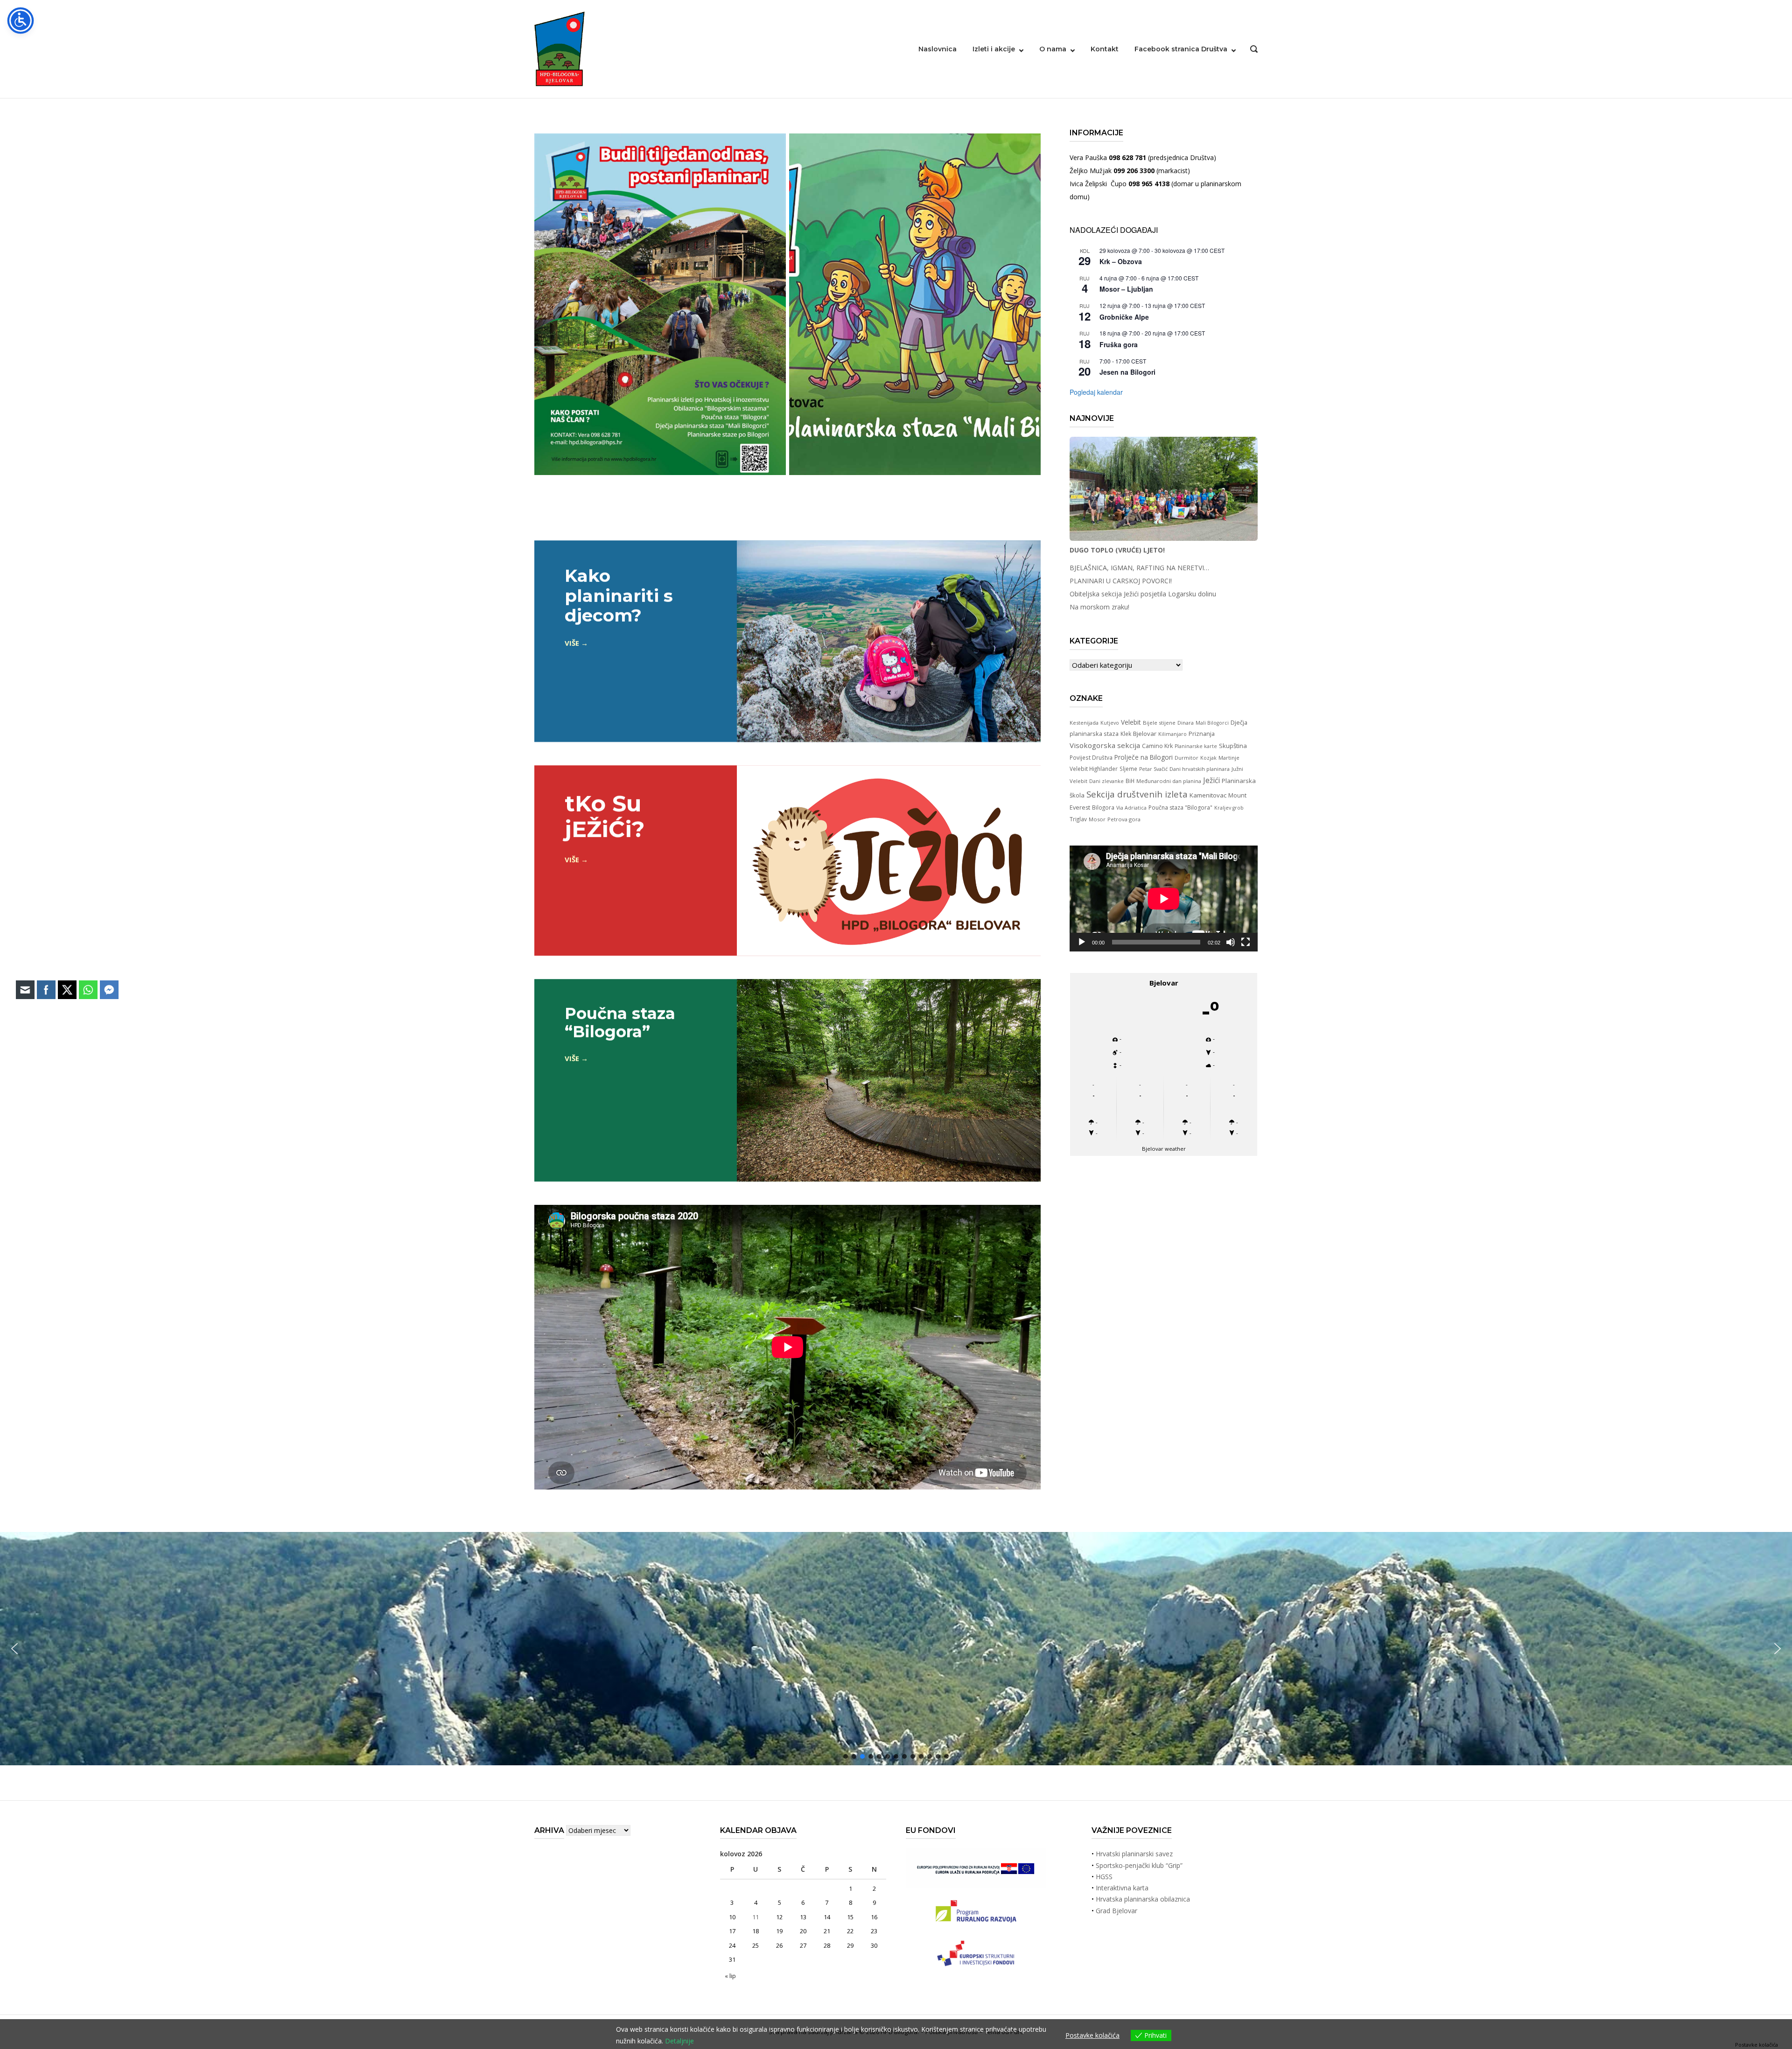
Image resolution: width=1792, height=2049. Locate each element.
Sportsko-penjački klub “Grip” (1139, 1865)
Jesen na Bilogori (1127, 372)
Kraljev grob (1229, 808)
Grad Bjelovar (1116, 1911)
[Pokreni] (1082, 942)
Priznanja (1202, 734)
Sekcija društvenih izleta (1137, 794)
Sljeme (1128, 769)
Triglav (1078, 819)
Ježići (1211, 780)
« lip (730, 1976)
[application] (1164, 899)
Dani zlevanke (1106, 781)
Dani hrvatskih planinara (1200, 769)
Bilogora (1103, 807)
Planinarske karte (1196, 746)
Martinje (1229, 758)
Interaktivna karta (1122, 1888)
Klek (1126, 734)
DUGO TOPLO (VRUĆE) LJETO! (1117, 550)
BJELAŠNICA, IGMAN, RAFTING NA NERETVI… (1139, 568)
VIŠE (572, 643)
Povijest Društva (1091, 757)
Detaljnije (679, 2041)
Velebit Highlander (1094, 769)
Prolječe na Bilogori (1144, 757)
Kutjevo (1110, 723)
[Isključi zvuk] (1231, 942)
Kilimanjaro (1172, 734)
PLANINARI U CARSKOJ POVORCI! (1121, 581)
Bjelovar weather (1164, 1149)
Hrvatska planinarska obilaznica (1143, 1899)
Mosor (1097, 819)
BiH (1130, 781)
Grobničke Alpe (1124, 317)
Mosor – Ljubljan (1126, 289)
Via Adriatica (1131, 808)
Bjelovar (1145, 734)
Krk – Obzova (1121, 261)
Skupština (1233, 746)
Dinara (1186, 723)
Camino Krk (1157, 746)
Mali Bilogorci (1212, 723)
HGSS (1104, 1877)
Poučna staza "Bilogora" (1180, 808)
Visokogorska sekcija (1105, 745)
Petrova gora (1124, 819)
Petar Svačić (1153, 769)
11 (756, 1917)
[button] (1778, 1649)
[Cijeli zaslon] (1246, 942)
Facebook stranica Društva (1181, 49)
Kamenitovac (1208, 795)
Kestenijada (1084, 723)
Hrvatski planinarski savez (1134, 1854)
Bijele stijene (1159, 723)
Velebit (1131, 722)
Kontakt (1105, 49)
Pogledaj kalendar (1096, 392)
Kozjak (1208, 758)
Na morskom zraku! (1099, 607)
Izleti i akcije (994, 49)
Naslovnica (938, 49)
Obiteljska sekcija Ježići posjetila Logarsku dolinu (1143, 594)
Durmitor (1186, 758)
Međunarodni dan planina (1169, 781)
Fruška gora (1119, 344)
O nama (1053, 49)
